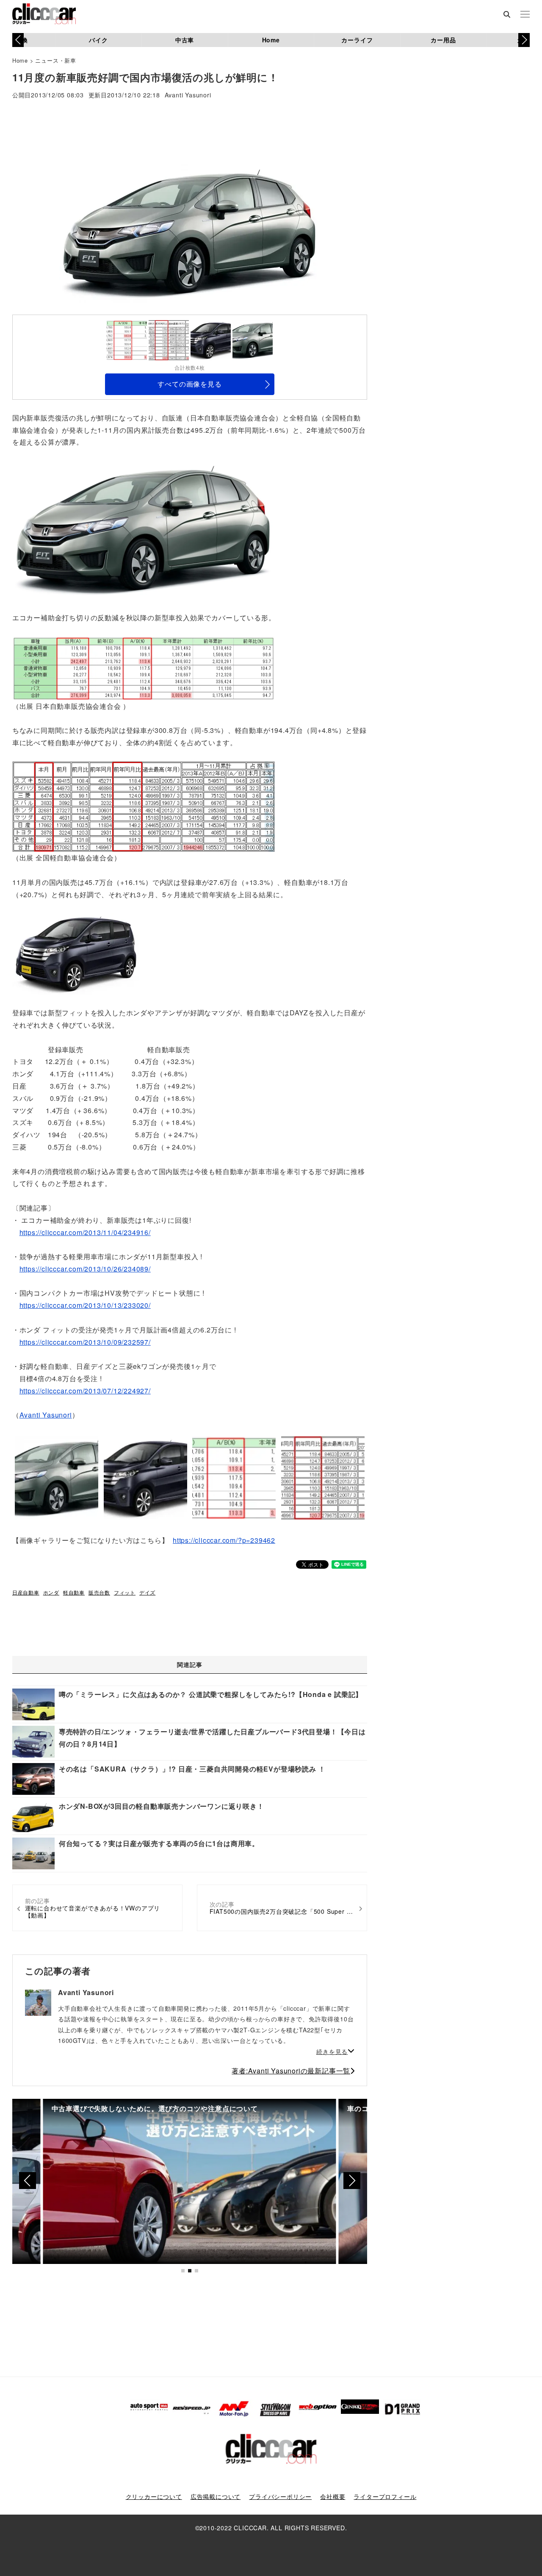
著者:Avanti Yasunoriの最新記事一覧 (291, 2071)
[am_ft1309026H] (144, 529)
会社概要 (333, 2496)
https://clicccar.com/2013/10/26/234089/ (85, 1269)
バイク (98, 40)
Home (271, 40)
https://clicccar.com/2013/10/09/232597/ (85, 1342)
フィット (125, 1592)
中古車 (185, 40)
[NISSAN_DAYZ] (76, 953)
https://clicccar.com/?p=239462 (224, 1540)
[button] (524, 40)
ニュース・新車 (56, 60)
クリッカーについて (154, 2496)
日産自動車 (26, 1592)
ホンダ (51, 1592)
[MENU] (525, 15)
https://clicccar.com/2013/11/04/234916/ (85, 1232)
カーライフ (357, 40)
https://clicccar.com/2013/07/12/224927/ (85, 1391)
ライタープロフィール (385, 2496)
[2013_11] (144, 667)
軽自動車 (74, 1592)
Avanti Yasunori (188, 95)
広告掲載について (216, 2496)
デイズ (147, 1592)
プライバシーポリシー (280, 2496)
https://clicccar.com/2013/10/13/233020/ (85, 1305)
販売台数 (99, 1592)
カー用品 (443, 40)
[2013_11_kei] (144, 806)
